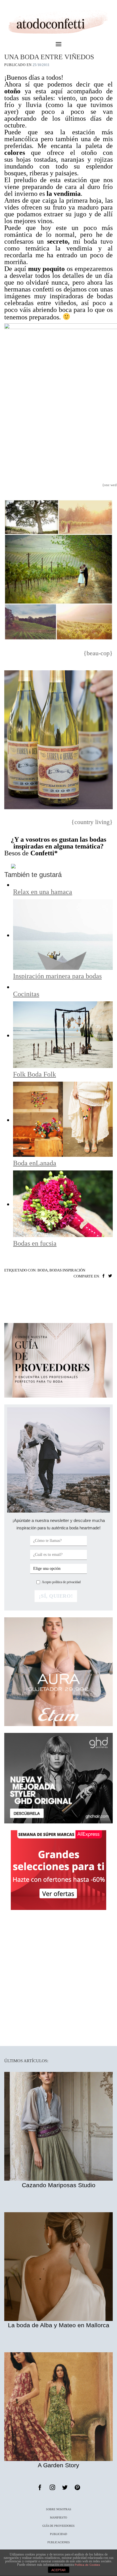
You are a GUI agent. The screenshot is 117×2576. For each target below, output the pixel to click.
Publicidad (58, 2534)
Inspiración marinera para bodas (57, 976)
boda (43, 1270)
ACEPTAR (58, 2570)
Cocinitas (26, 994)
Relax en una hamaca (43, 892)
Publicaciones (59, 2542)
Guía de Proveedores (58, 2526)
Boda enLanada (35, 1163)
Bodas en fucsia (35, 1243)
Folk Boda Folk (35, 1074)
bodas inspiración (67, 1270)
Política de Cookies (87, 2565)
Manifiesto (58, 2518)
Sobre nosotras (59, 2509)
